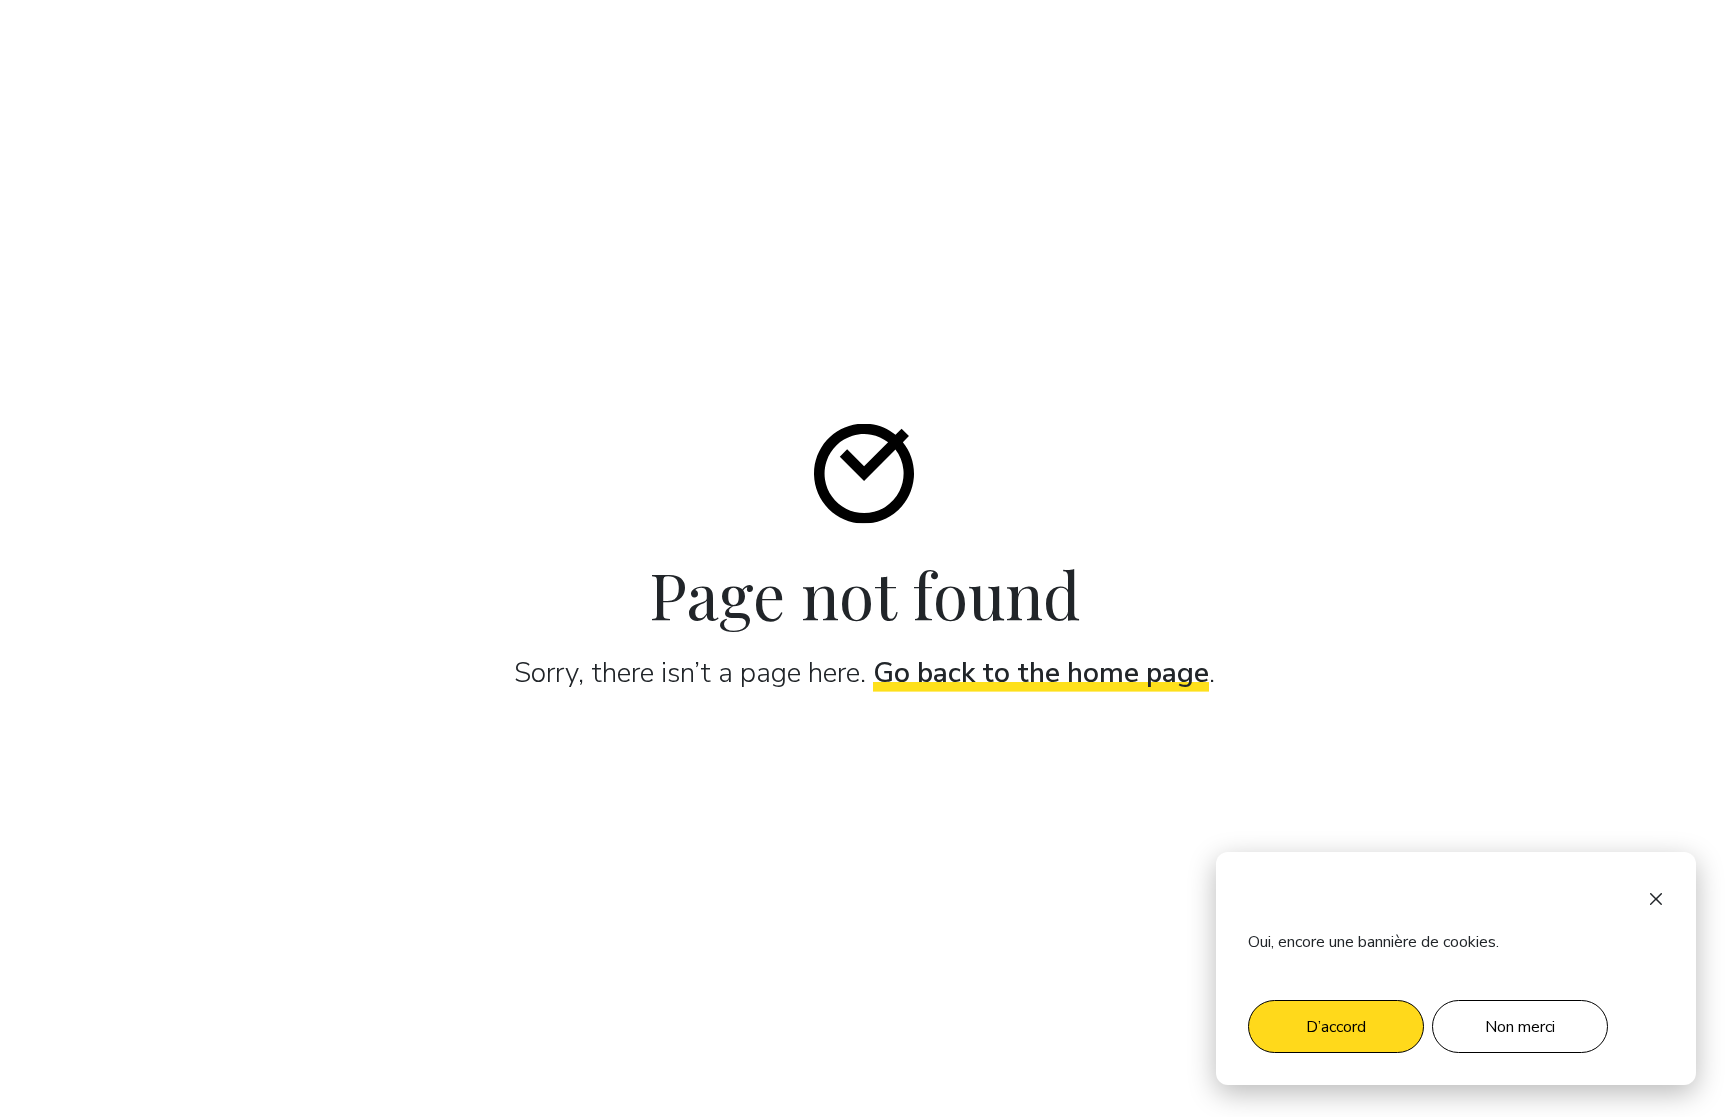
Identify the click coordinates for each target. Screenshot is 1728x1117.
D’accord (1336, 1027)
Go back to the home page (1041, 673)
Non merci (1520, 1027)
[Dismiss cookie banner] (1656, 898)
